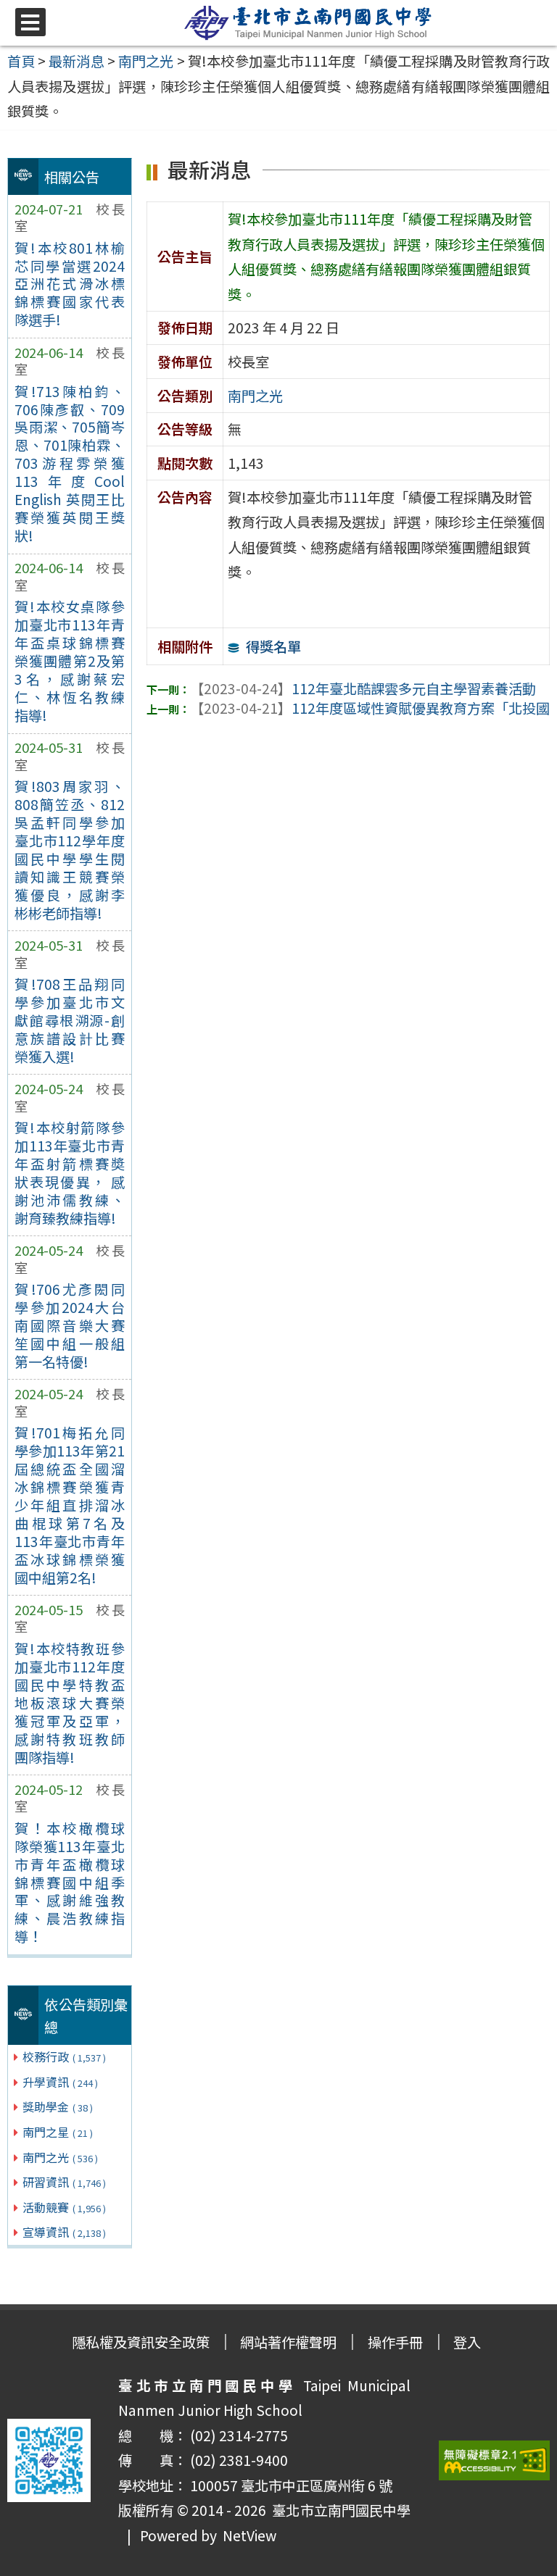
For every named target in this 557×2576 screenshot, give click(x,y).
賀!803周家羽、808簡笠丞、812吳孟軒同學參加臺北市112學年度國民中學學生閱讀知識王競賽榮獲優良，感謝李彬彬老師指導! (70, 850)
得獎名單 (273, 646)
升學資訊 (60, 2082)
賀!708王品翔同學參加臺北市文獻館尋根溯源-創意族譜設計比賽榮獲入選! (70, 1020)
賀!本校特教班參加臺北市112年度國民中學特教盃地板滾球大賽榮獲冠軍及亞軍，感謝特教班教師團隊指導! (70, 1703)
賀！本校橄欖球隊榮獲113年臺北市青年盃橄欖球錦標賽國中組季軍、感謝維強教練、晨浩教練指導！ (70, 1883)
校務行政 (64, 2056)
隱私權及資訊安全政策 (141, 2342)
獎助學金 (58, 2106)
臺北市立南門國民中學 (338, 2510)
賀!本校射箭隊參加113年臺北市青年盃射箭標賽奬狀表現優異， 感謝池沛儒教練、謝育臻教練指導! (70, 1173)
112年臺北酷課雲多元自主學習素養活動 (363, 688)
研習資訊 (64, 2182)
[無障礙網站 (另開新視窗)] (495, 2460)
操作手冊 (395, 2342)
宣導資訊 (64, 2232)
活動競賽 (64, 2207)
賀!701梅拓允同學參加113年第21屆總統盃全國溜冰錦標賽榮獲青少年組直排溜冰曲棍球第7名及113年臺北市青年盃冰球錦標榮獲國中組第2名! (70, 1505)
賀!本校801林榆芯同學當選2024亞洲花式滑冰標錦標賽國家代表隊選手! (70, 284)
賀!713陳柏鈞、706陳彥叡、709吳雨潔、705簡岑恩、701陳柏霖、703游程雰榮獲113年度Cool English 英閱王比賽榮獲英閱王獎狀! (70, 464)
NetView (249, 2535)
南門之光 (60, 2157)
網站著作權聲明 (288, 2342)
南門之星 (58, 2132)
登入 (467, 2342)
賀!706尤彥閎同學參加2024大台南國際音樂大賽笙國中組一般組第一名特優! (70, 1325)
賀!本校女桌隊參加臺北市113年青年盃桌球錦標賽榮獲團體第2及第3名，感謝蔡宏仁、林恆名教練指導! (70, 661)
